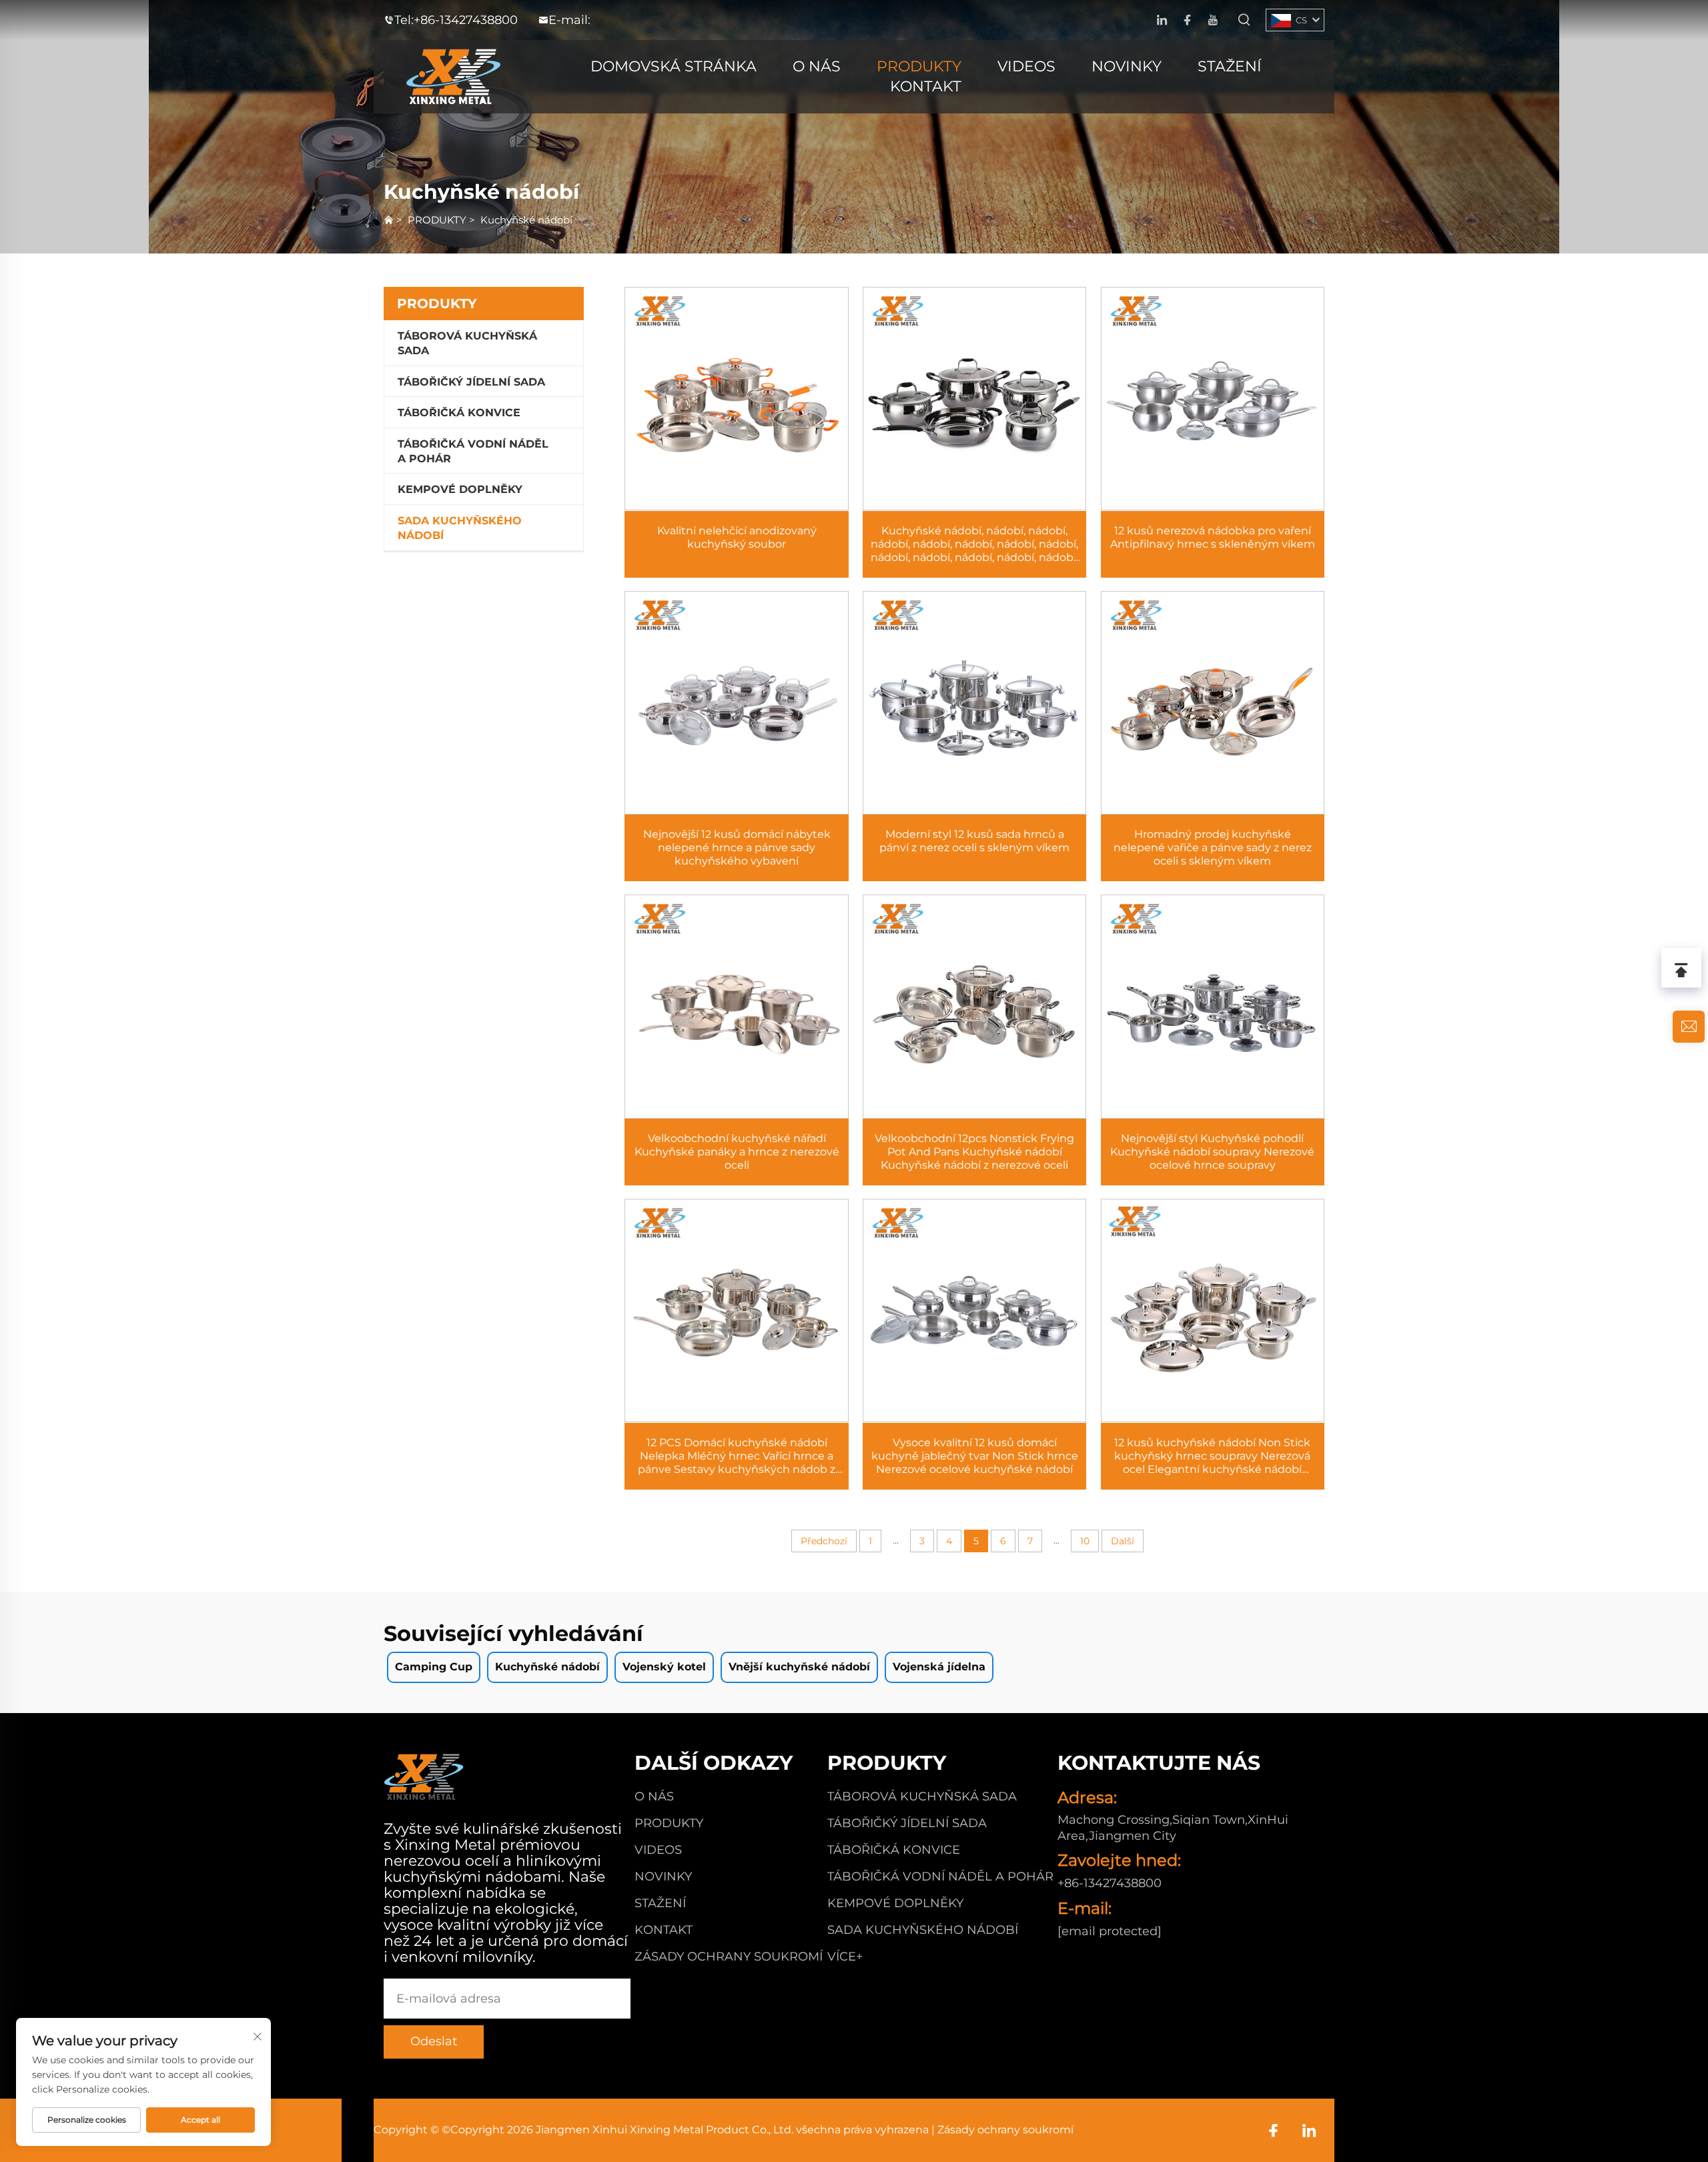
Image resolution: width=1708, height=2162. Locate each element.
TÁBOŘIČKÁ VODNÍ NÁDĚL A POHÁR (473, 451)
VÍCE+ (845, 1957)
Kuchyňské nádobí (526, 220)
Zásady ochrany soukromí (729, 1957)
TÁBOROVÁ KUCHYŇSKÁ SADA (467, 343)
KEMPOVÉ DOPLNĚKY (460, 489)
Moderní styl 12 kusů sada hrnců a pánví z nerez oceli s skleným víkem (974, 841)
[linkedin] (1162, 20)
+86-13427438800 (466, 20)
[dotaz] (1689, 1027)
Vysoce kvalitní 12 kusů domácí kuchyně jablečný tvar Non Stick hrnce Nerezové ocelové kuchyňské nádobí (975, 1456)
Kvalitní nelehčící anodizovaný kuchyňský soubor (737, 537)
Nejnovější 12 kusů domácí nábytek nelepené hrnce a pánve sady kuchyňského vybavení (737, 848)
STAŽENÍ (1230, 66)
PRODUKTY (919, 66)
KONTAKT (926, 86)
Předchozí (824, 1541)
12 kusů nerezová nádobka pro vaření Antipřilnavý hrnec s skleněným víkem (1213, 537)
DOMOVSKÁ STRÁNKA (674, 66)
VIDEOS (1026, 66)
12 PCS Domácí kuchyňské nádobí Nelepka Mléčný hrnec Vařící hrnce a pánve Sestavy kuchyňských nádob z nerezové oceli (737, 1456)
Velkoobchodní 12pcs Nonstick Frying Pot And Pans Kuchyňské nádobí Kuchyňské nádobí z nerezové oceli (974, 1152)
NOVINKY (1127, 66)
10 (1085, 1541)
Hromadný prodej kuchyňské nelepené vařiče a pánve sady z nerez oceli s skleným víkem (1213, 848)
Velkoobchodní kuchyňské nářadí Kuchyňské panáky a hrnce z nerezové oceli (737, 1152)
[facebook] (1187, 20)
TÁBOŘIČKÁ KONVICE (459, 413)
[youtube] (1213, 20)
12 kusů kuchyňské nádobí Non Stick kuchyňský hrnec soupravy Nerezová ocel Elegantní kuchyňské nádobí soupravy (1212, 1456)
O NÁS (817, 66)
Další (1123, 1541)
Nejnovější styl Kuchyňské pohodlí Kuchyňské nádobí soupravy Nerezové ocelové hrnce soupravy (1212, 1152)
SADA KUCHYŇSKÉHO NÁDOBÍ (460, 528)
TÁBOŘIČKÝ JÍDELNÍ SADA (471, 382)
